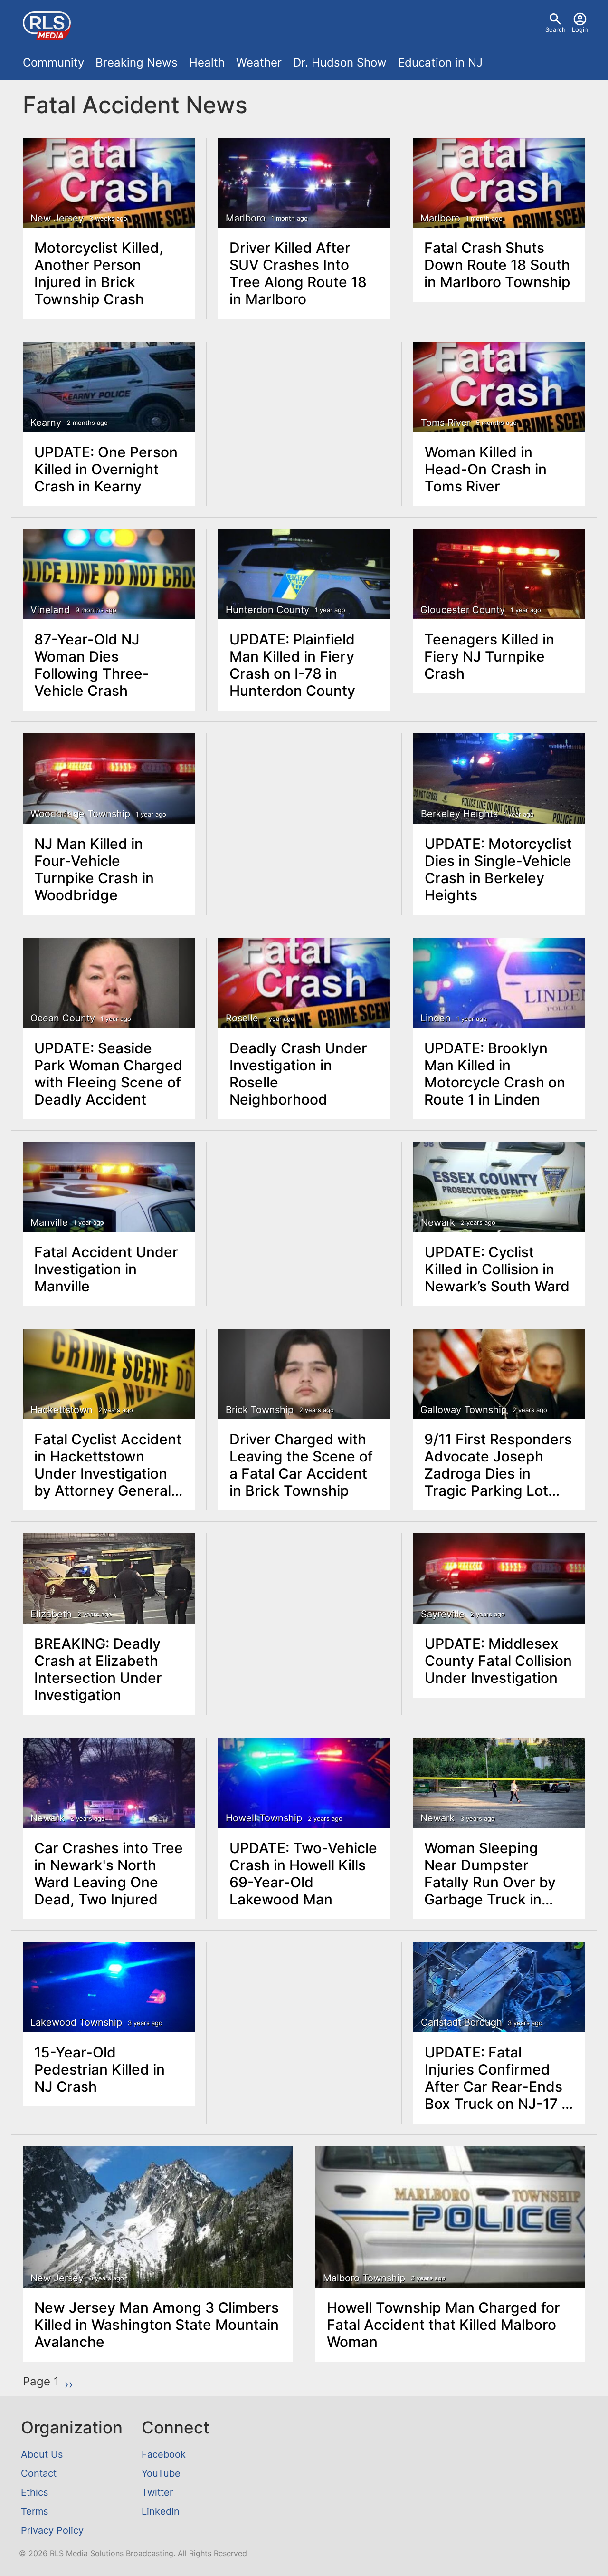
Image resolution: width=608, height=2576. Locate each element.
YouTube (161, 2473)
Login (580, 29)
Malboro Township (364, 2278)
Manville (49, 1222)
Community (53, 62)
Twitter (157, 2492)
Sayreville (443, 1614)
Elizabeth (51, 1614)
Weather (259, 62)
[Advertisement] (304, 414)
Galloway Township (464, 1410)
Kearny (46, 423)
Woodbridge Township (80, 814)
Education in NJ (440, 62)
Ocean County (63, 1018)
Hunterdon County (267, 610)
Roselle (242, 1018)
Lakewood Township (76, 2022)
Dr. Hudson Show (340, 62)
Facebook (164, 2454)
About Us (42, 2454)
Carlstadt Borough (461, 2022)
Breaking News (137, 62)
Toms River (446, 423)
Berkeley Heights (459, 814)
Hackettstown (62, 1410)
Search (556, 29)
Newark (438, 1222)
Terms (34, 2511)
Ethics (34, 2492)
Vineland (50, 610)
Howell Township (264, 1818)
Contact (39, 2473)
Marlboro (246, 218)
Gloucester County (463, 610)
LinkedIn (161, 2511)
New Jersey (57, 218)
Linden (436, 1018)
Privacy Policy (52, 2530)
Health (207, 62)
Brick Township (260, 1410)
